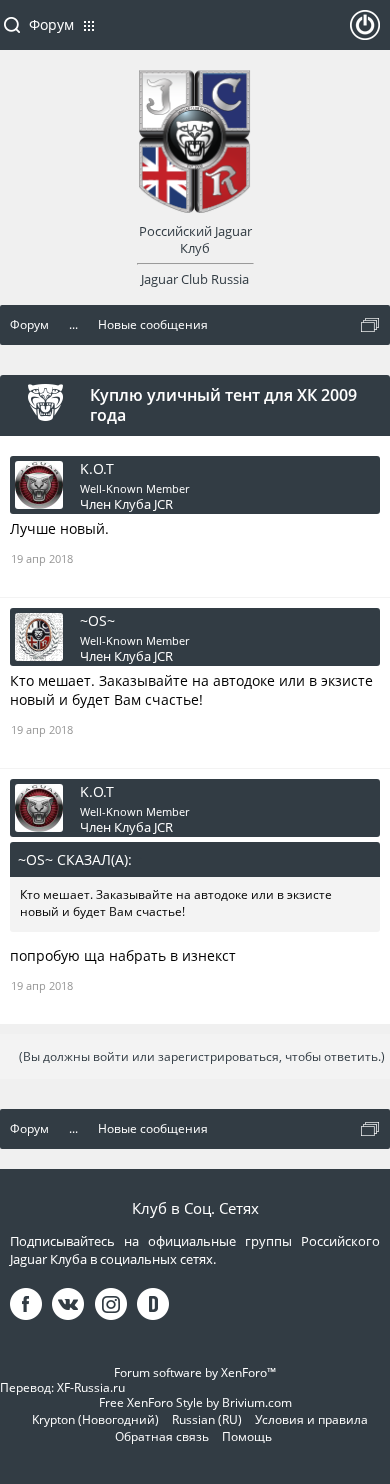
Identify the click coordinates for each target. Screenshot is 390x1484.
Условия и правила (311, 1419)
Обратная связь (162, 1436)
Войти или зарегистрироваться (365, 33)
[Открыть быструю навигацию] (370, 325)
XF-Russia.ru (91, 1387)
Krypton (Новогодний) (95, 1419)
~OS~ (97, 621)
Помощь (247, 1436)
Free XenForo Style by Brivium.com (195, 1402)
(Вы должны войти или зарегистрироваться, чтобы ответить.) (202, 1056)
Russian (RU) (207, 1419)
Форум (51, 24)
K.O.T (97, 469)
